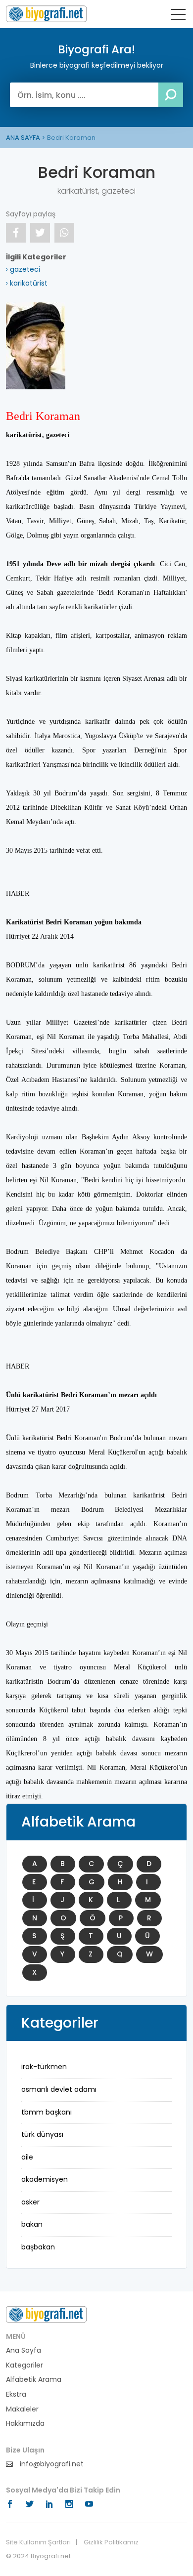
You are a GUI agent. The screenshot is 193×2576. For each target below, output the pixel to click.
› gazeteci (23, 269)
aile (27, 2157)
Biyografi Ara (46, 14)
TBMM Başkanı (47, 2112)
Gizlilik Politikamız (111, 2542)
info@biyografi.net (51, 2464)
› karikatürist (27, 283)
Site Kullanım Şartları (38, 2542)
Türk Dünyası (42, 2134)
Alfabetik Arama (34, 2380)
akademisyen (45, 2179)
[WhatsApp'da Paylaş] (64, 233)
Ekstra (16, 2394)
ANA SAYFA (23, 138)
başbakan (38, 2247)
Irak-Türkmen (44, 2067)
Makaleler (22, 2409)
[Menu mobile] (178, 16)
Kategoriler (24, 2365)
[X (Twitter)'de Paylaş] (40, 233)
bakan (32, 2224)
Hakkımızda (25, 2424)
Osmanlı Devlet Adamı (59, 2089)
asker (30, 2202)
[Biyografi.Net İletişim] (46, 2314)
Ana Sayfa (24, 2350)
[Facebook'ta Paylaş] (16, 233)
